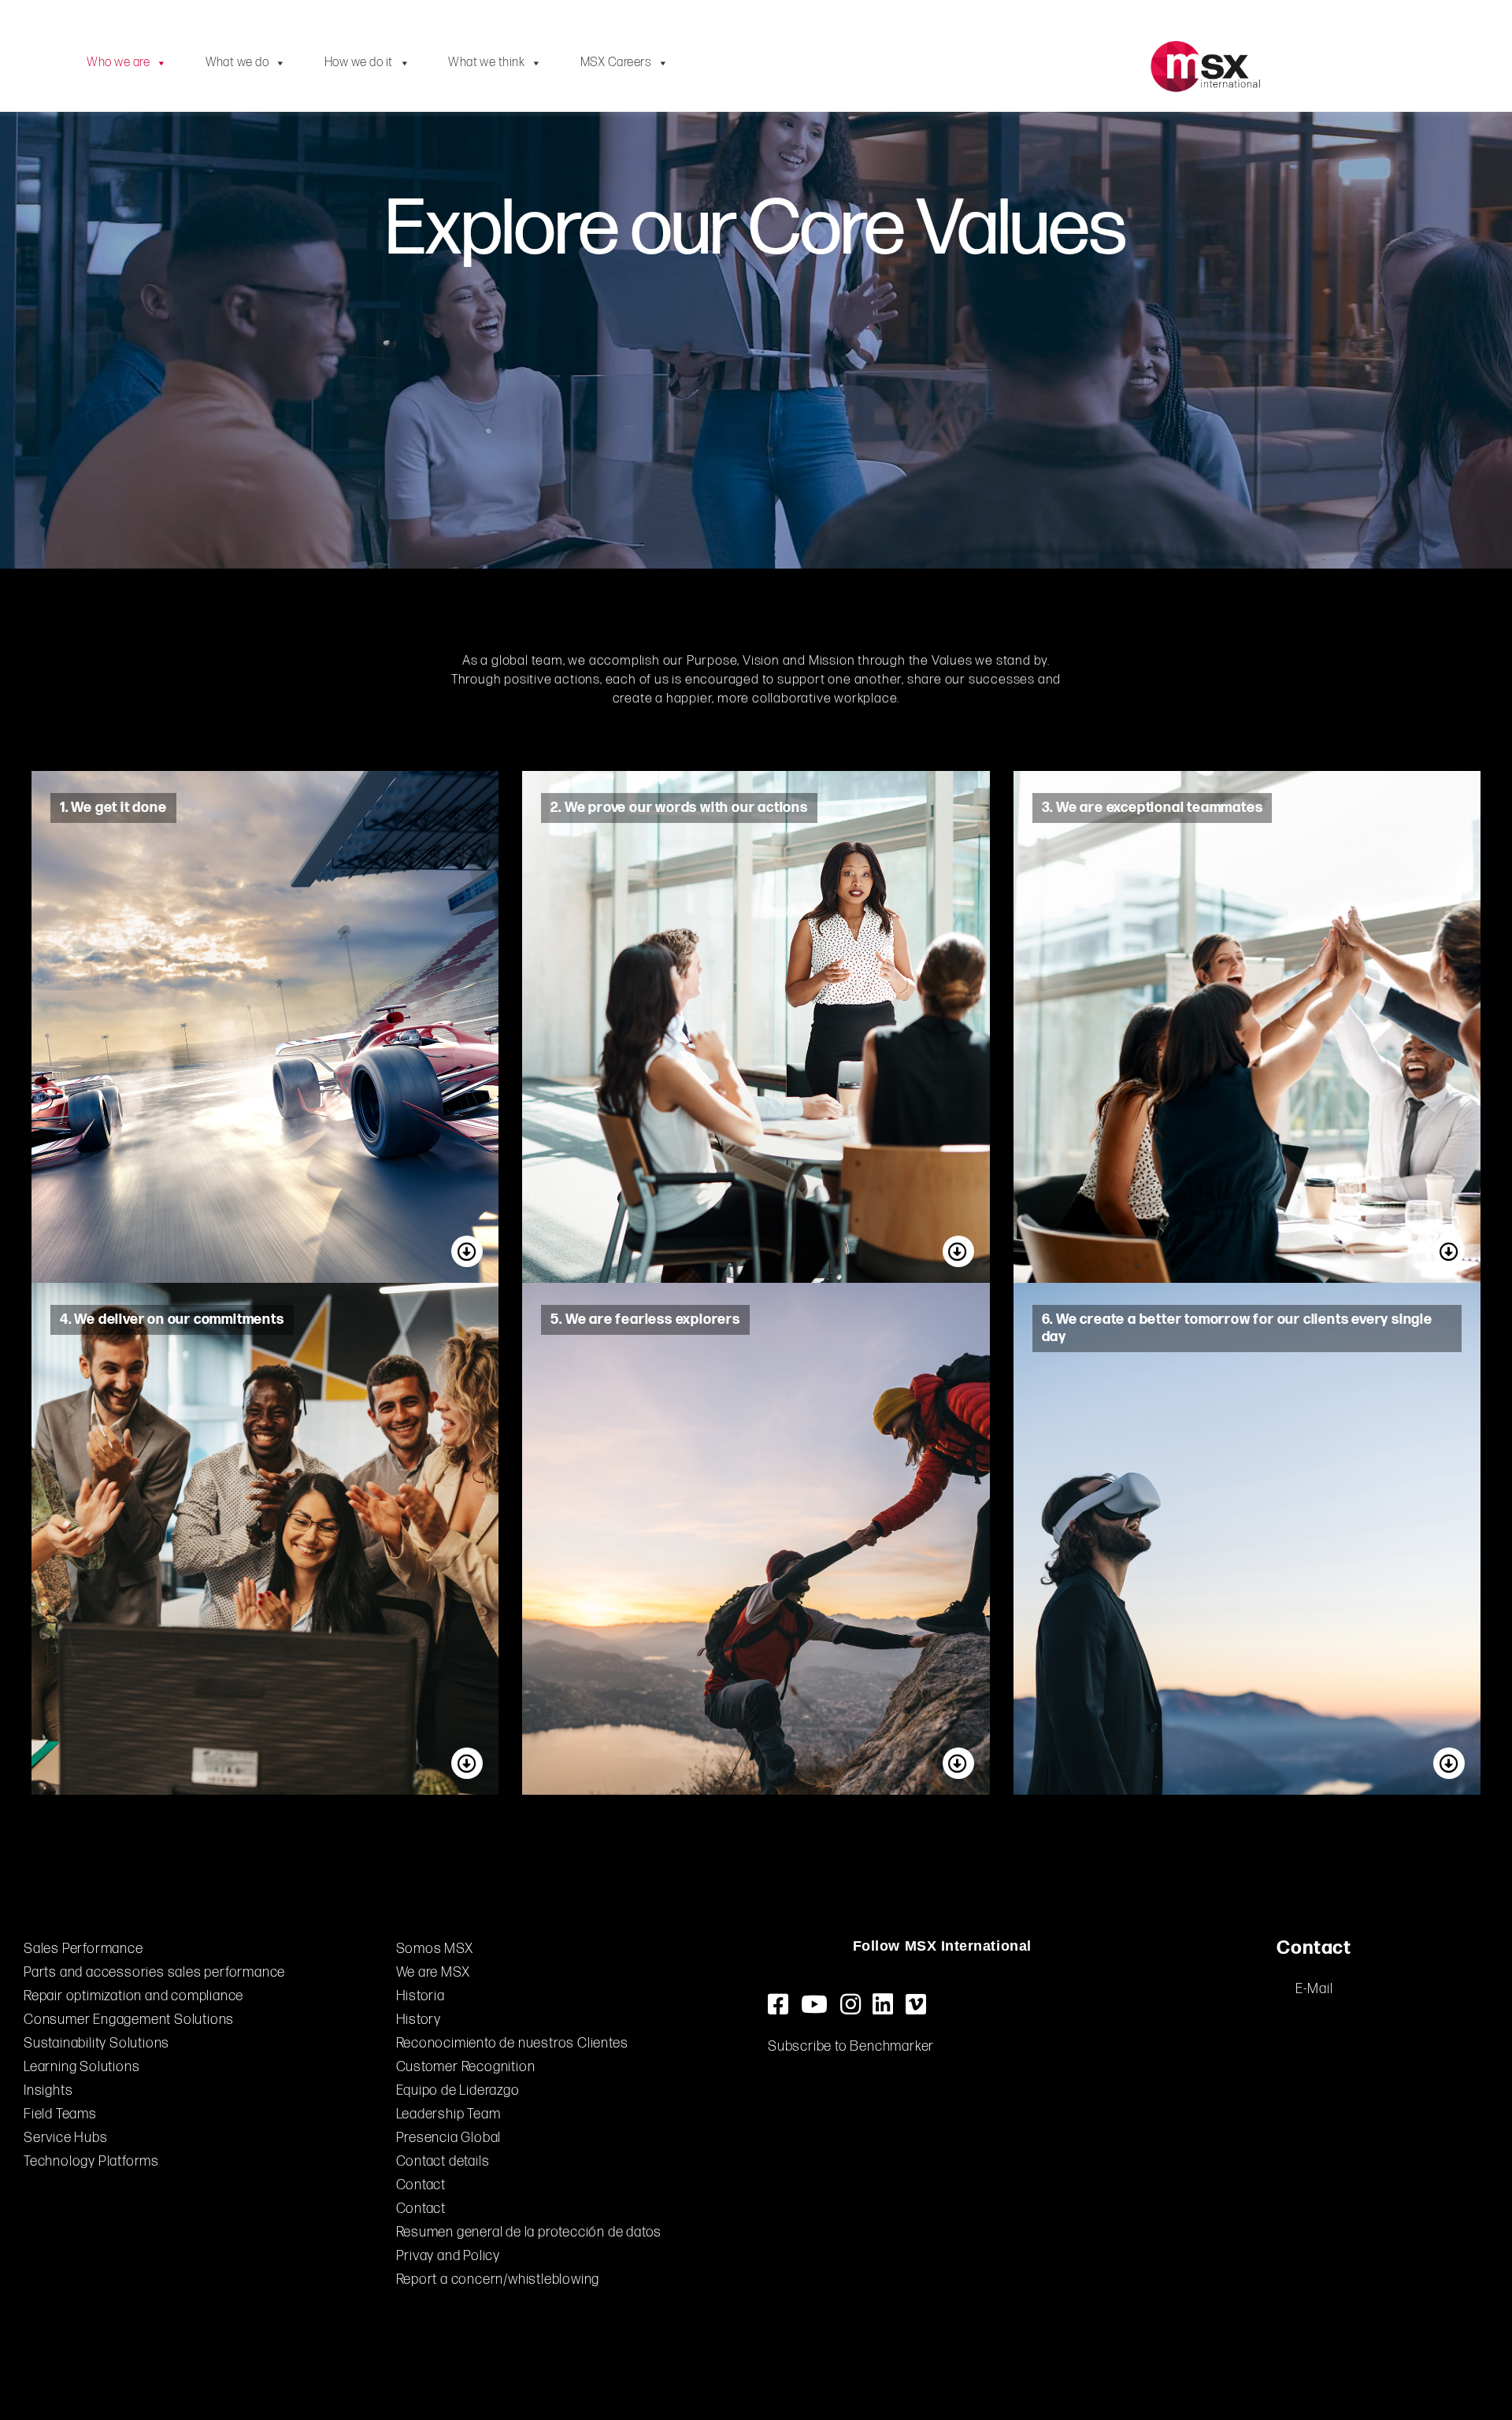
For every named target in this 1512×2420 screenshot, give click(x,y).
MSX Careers (616, 63)
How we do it (359, 63)
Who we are (118, 63)
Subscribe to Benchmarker (851, 2046)
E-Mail (1314, 1989)
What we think (486, 63)
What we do (237, 63)
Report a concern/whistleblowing (498, 2279)
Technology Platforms (91, 2161)
